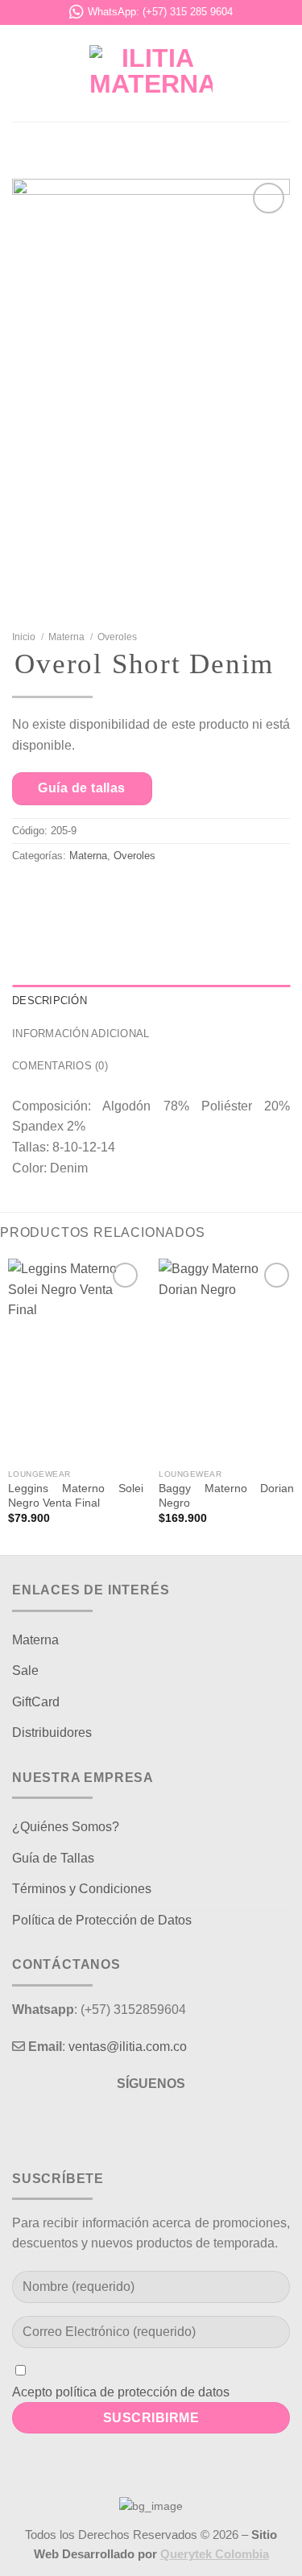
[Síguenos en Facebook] (122, 2125)
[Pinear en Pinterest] (183, 897)
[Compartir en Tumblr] (221, 897)
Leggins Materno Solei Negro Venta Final (76, 1496)
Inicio (24, 637)
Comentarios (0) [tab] (60, 1066)
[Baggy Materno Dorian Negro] (226, 1360)
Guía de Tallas (53, 1858)
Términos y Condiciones (82, 1889)
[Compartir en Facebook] (69, 897)
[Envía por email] (145, 897)
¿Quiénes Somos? (66, 1827)
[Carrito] (282, 73)
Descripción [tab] (50, 1001)
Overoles (117, 637)
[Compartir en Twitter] (107, 897)
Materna (66, 637)
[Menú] (22, 73)
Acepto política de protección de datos (121, 2392)
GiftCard (36, 1702)
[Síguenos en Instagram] (151, 2125)
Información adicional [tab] (81, 1034)
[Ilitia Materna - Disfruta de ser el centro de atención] (151, 73)
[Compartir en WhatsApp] (31, 897)
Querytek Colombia (215, 2554)
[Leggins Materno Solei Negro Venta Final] (76, 1360)
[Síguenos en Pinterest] (180, 2125)
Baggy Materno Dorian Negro (226, 1496)
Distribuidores (52, 1732)
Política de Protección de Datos (102, 1920)
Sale (25, 1670)
